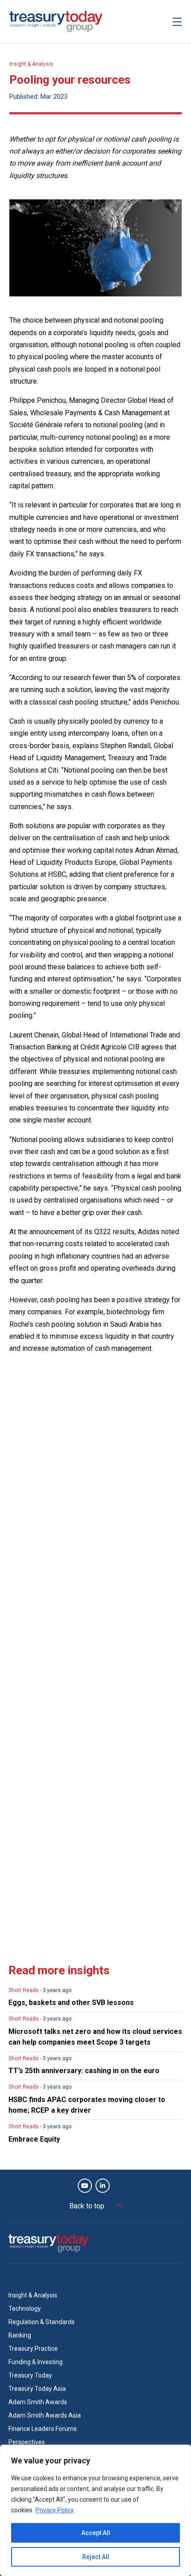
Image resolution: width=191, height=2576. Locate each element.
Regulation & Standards (42, 2322)
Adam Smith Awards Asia (45, 2415)
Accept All (96, 2533)
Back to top (87, 2206)
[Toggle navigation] (177, 22)
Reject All (96, 2557)
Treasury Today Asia (37, 2389)
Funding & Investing (36, 2362)
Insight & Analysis (31, 64)
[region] (95, 2510)
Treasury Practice (33, 2349)
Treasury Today (30, 2375)
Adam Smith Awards (38, 2402)
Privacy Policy (55, 2510)
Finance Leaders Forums (43, 2429)
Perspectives (27, 2442)
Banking (20, 2335)
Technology (25, 2309)
